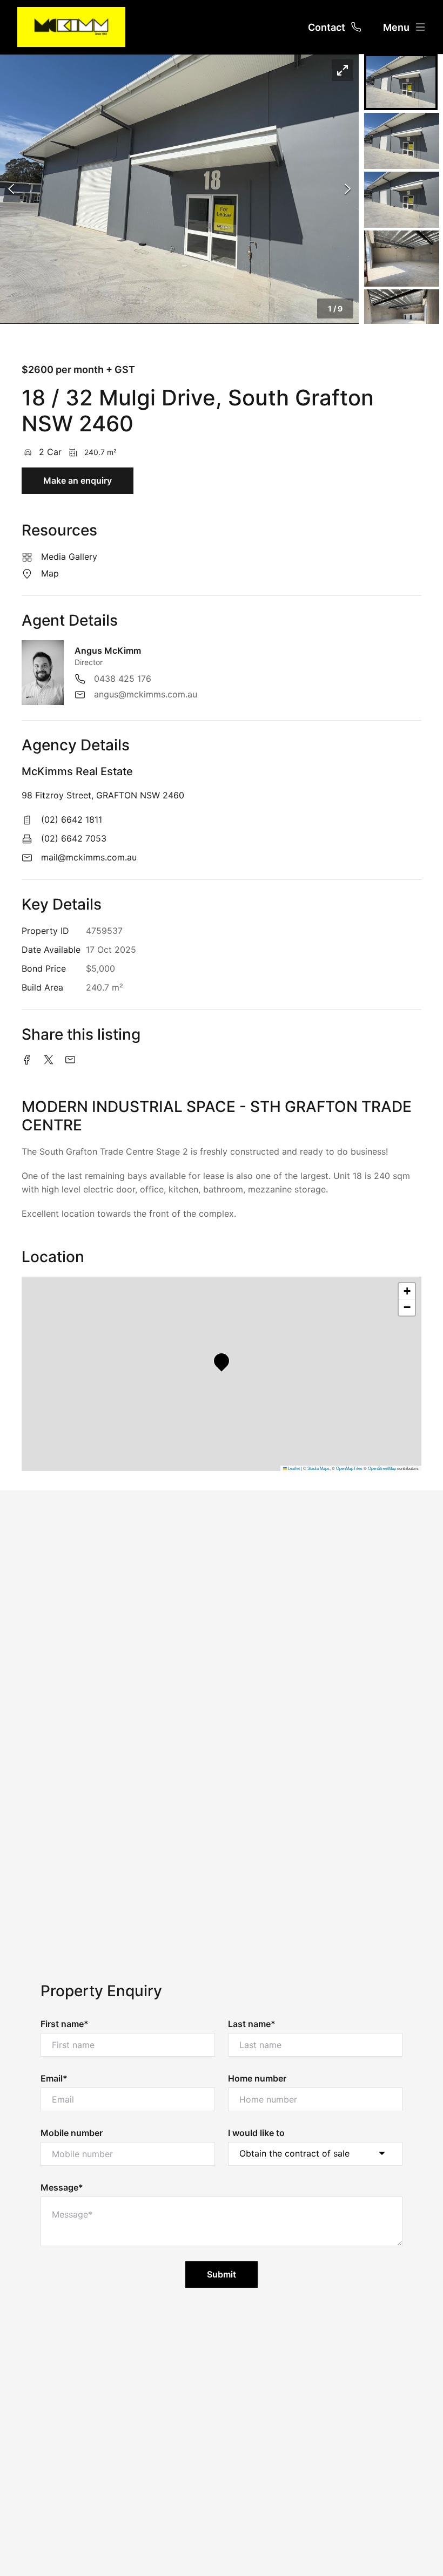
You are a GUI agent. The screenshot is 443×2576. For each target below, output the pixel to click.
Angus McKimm (108, 650)
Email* (54, 2078)
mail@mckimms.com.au (89, 857)
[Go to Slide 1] (401, 82)
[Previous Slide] (11, 189)
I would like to (256, 2133)
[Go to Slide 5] (402, 317)
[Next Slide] (348, 189)
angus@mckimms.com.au (146, 694)
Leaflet (293, 1468)
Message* (62, 2187)
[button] (179, 189)
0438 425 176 (123, 679)
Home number (257, 2078)
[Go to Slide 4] (402, 259)
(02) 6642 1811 (72, 819)
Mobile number (72, 2133)
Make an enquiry (78, 480)
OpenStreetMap (382, 1468)
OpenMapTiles (349, 1468)
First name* (65, 2024)
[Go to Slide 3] (402, 200)
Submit (222, 2274)
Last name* (252, 2024)
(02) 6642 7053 (74, 838)
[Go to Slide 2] (402, 141)
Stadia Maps (318, 1468)
